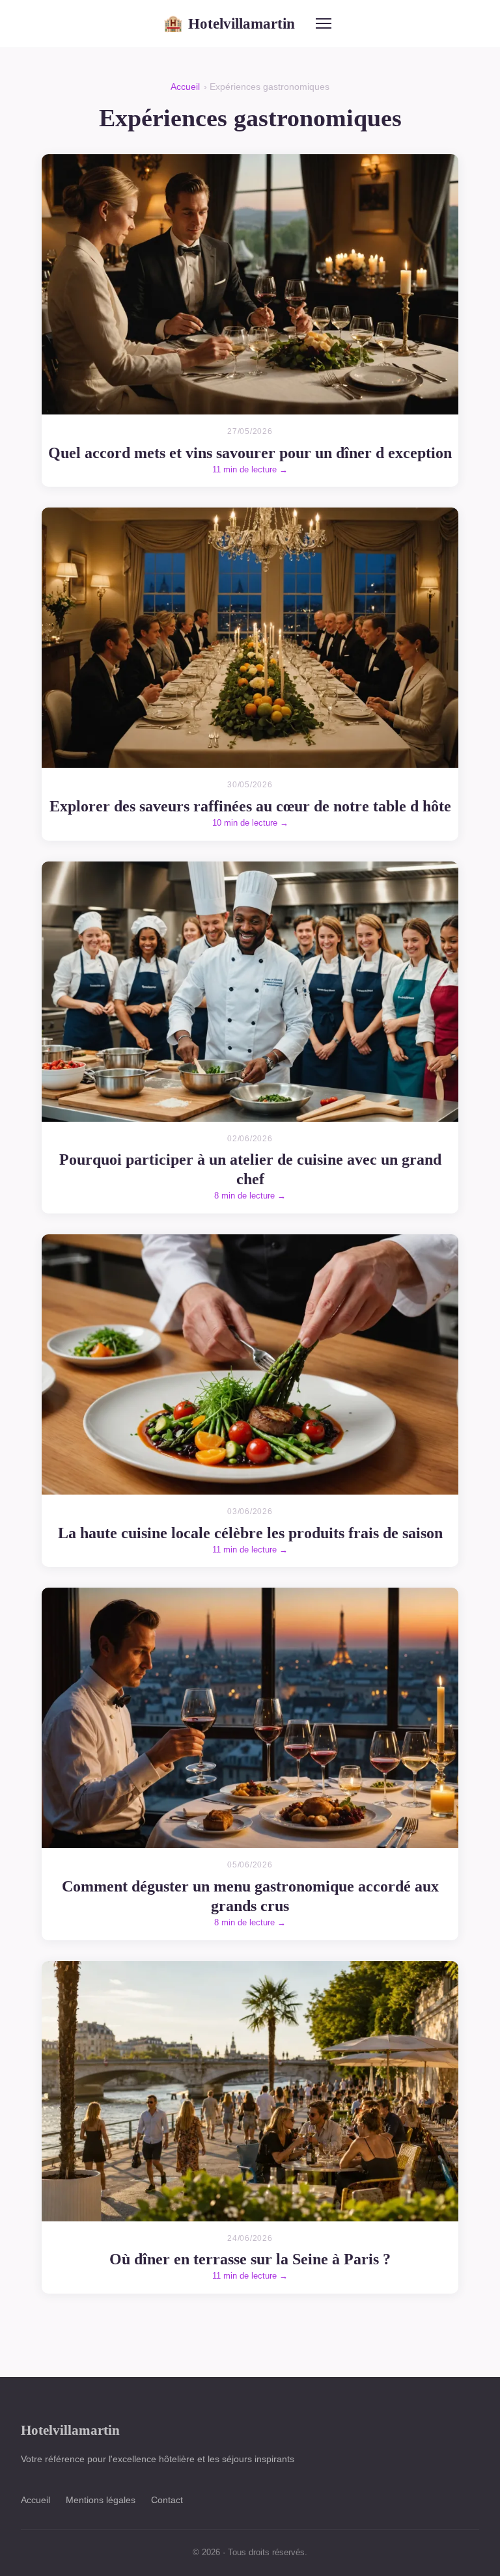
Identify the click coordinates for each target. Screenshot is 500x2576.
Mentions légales (101, 2500)
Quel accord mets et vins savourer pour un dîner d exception (250, 453)
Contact (167, 2500)
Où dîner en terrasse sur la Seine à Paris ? (250, 2259)
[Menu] (324, 23)
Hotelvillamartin (229, 23)
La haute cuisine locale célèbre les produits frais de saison (250, 1533)
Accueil (185, 87)
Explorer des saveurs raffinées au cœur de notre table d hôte (250, 806)
